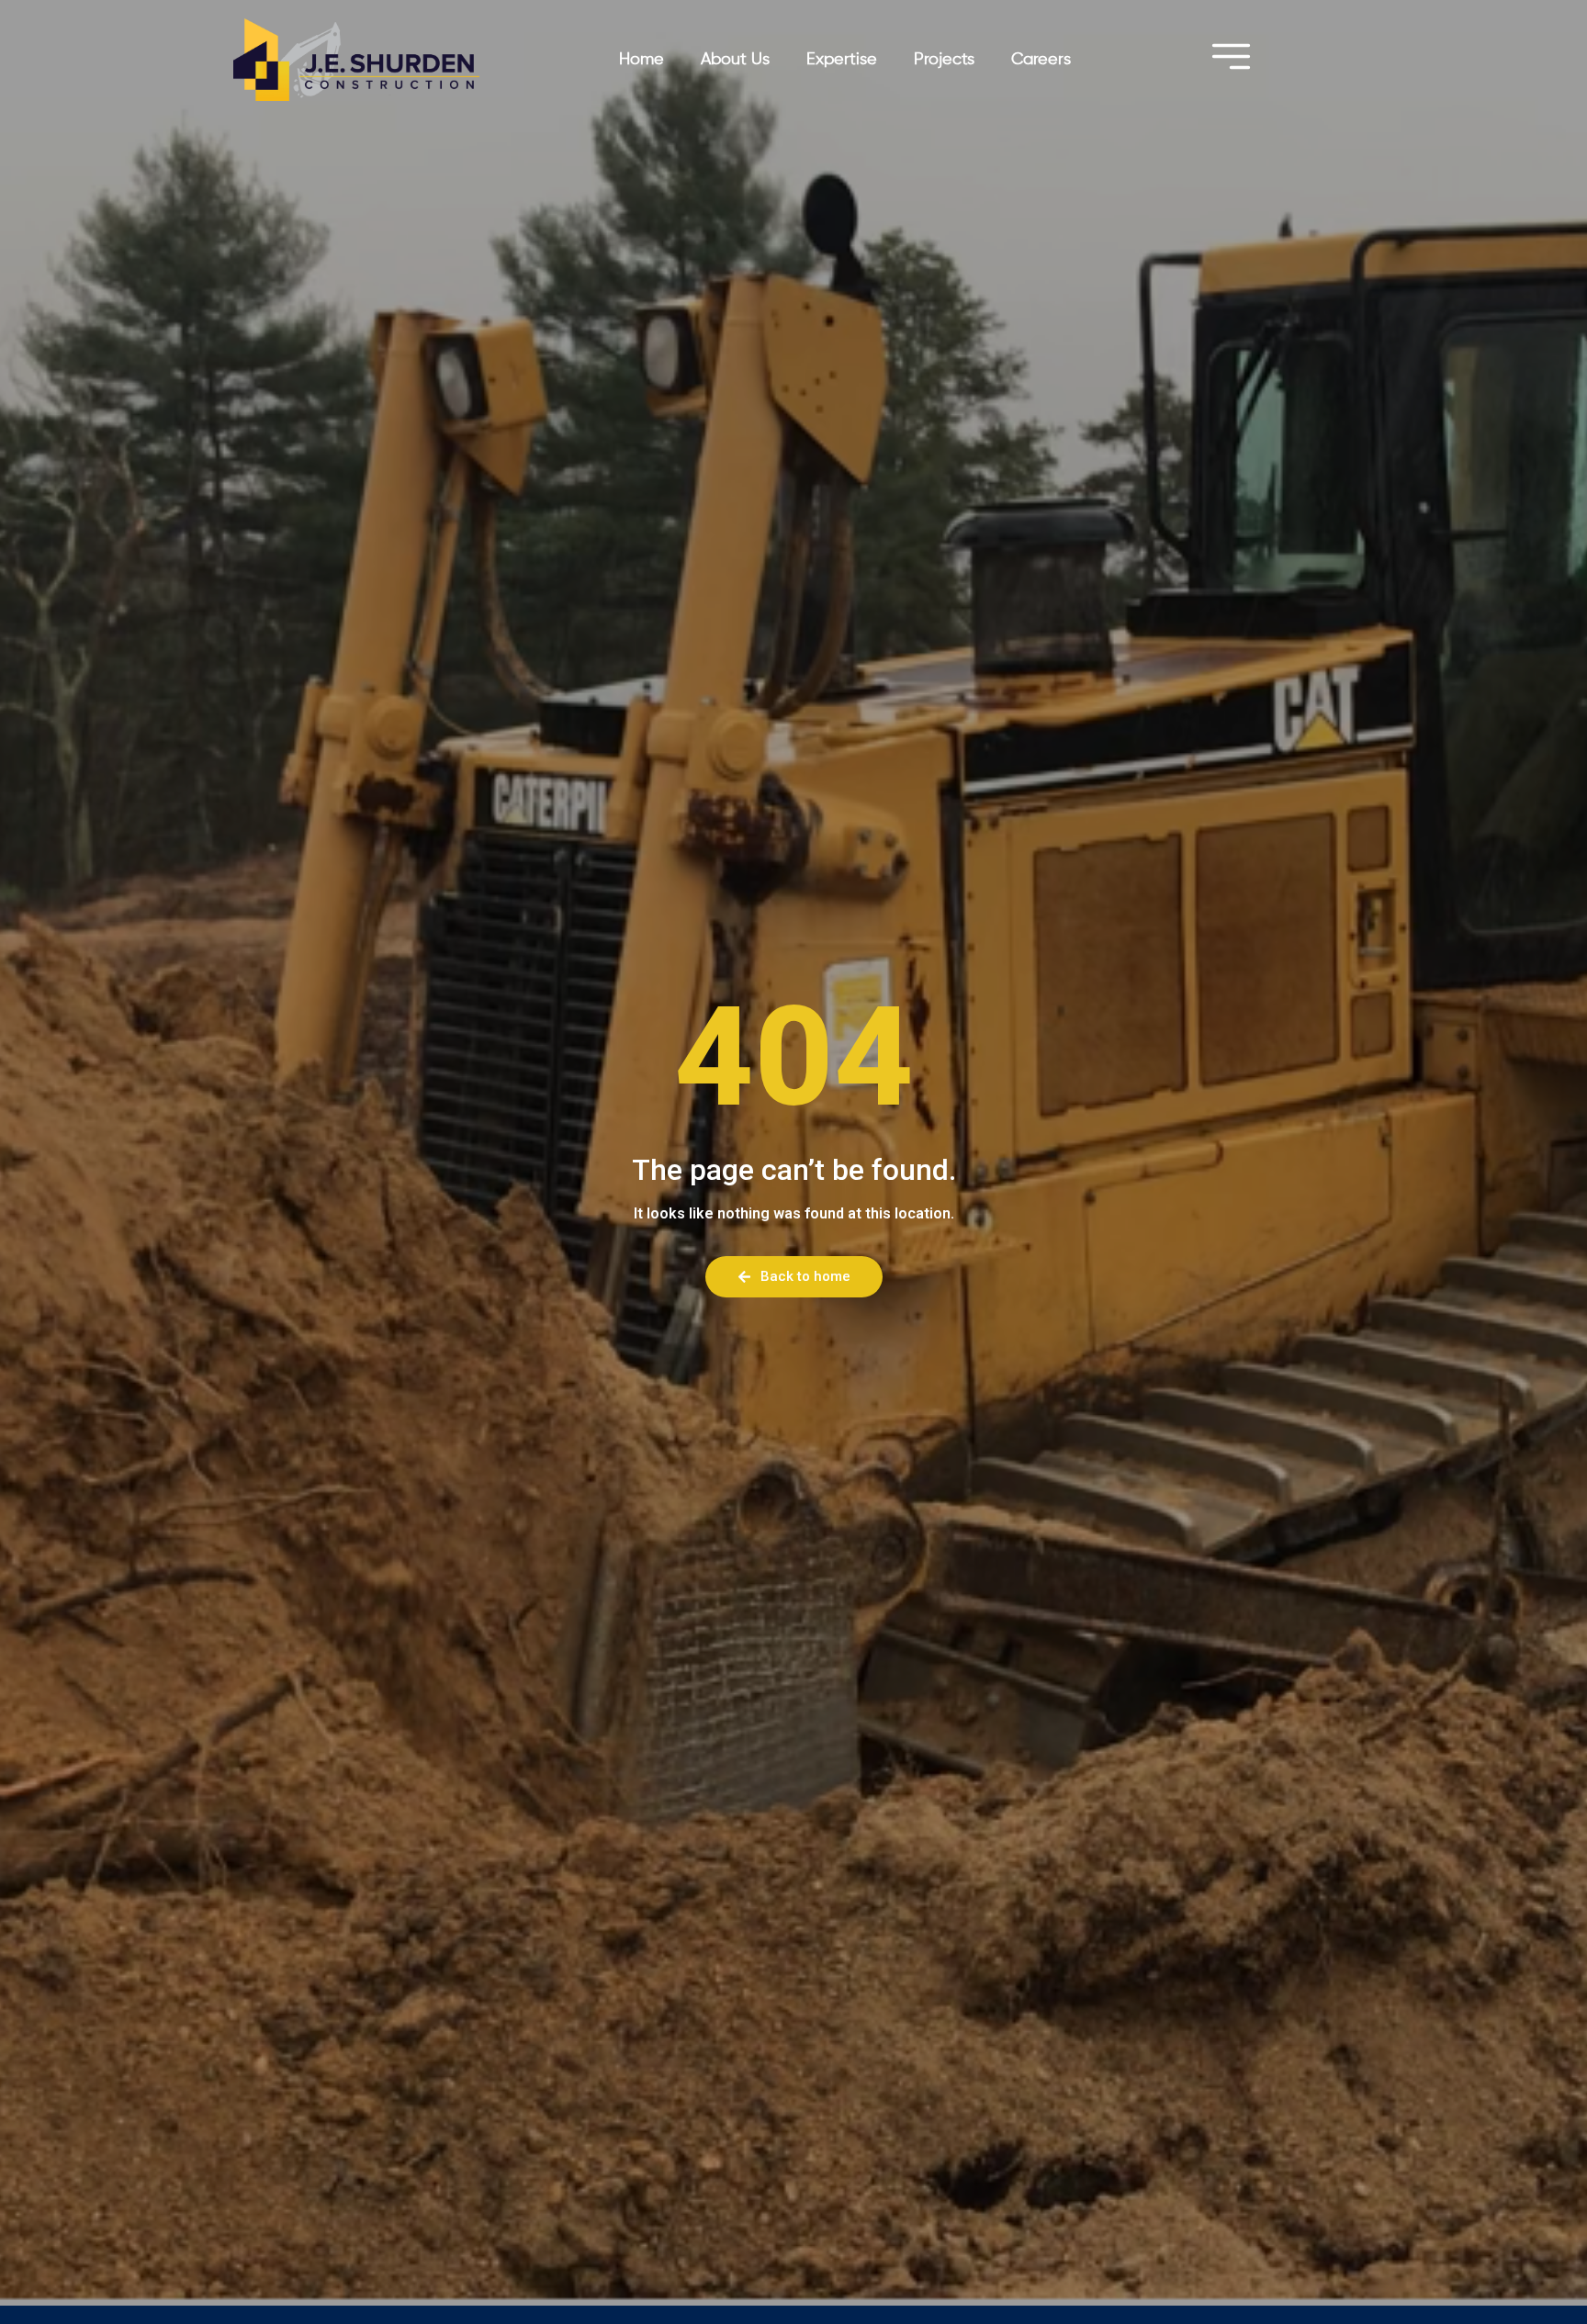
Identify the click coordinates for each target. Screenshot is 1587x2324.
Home (642, 60)
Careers (1041, 60)
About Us (735, 60)
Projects (944, 60)
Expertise (842, 60)
